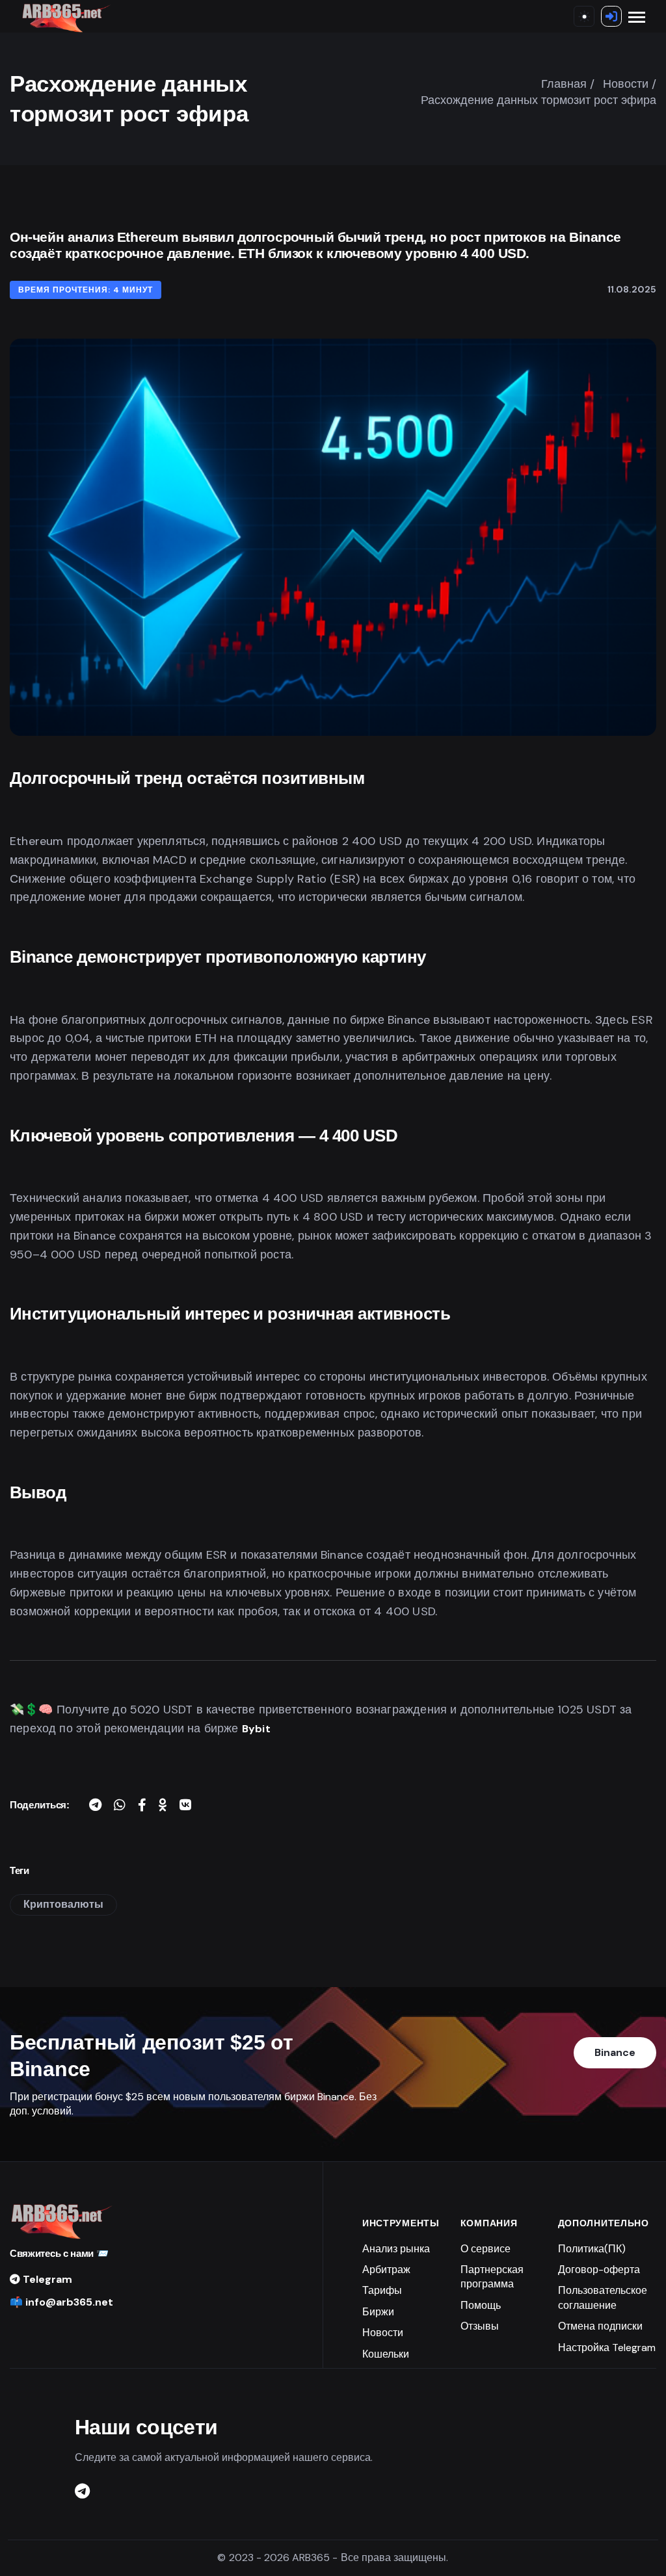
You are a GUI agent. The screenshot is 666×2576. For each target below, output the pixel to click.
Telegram (46, 2279)
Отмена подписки (600, 2326)
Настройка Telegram (607, 2348)
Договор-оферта (599, 2270)
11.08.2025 (632, 289)
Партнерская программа (492, 2277)
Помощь (481, 2305)
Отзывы (480, 2326)
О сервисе (486, 2249)
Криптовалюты (63, 1904)
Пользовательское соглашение (603, 2297)
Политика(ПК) (592, 2249)
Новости (383, 2333)
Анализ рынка (396, 2249)
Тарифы (382, 2290)
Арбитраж (386, 2270)
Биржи (378, 2312)
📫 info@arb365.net (61, 2302)
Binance (615, 2052)
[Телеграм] (82, 2492)
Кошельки (386, 2354)
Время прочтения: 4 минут (86, 290)
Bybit (256, 1729)
